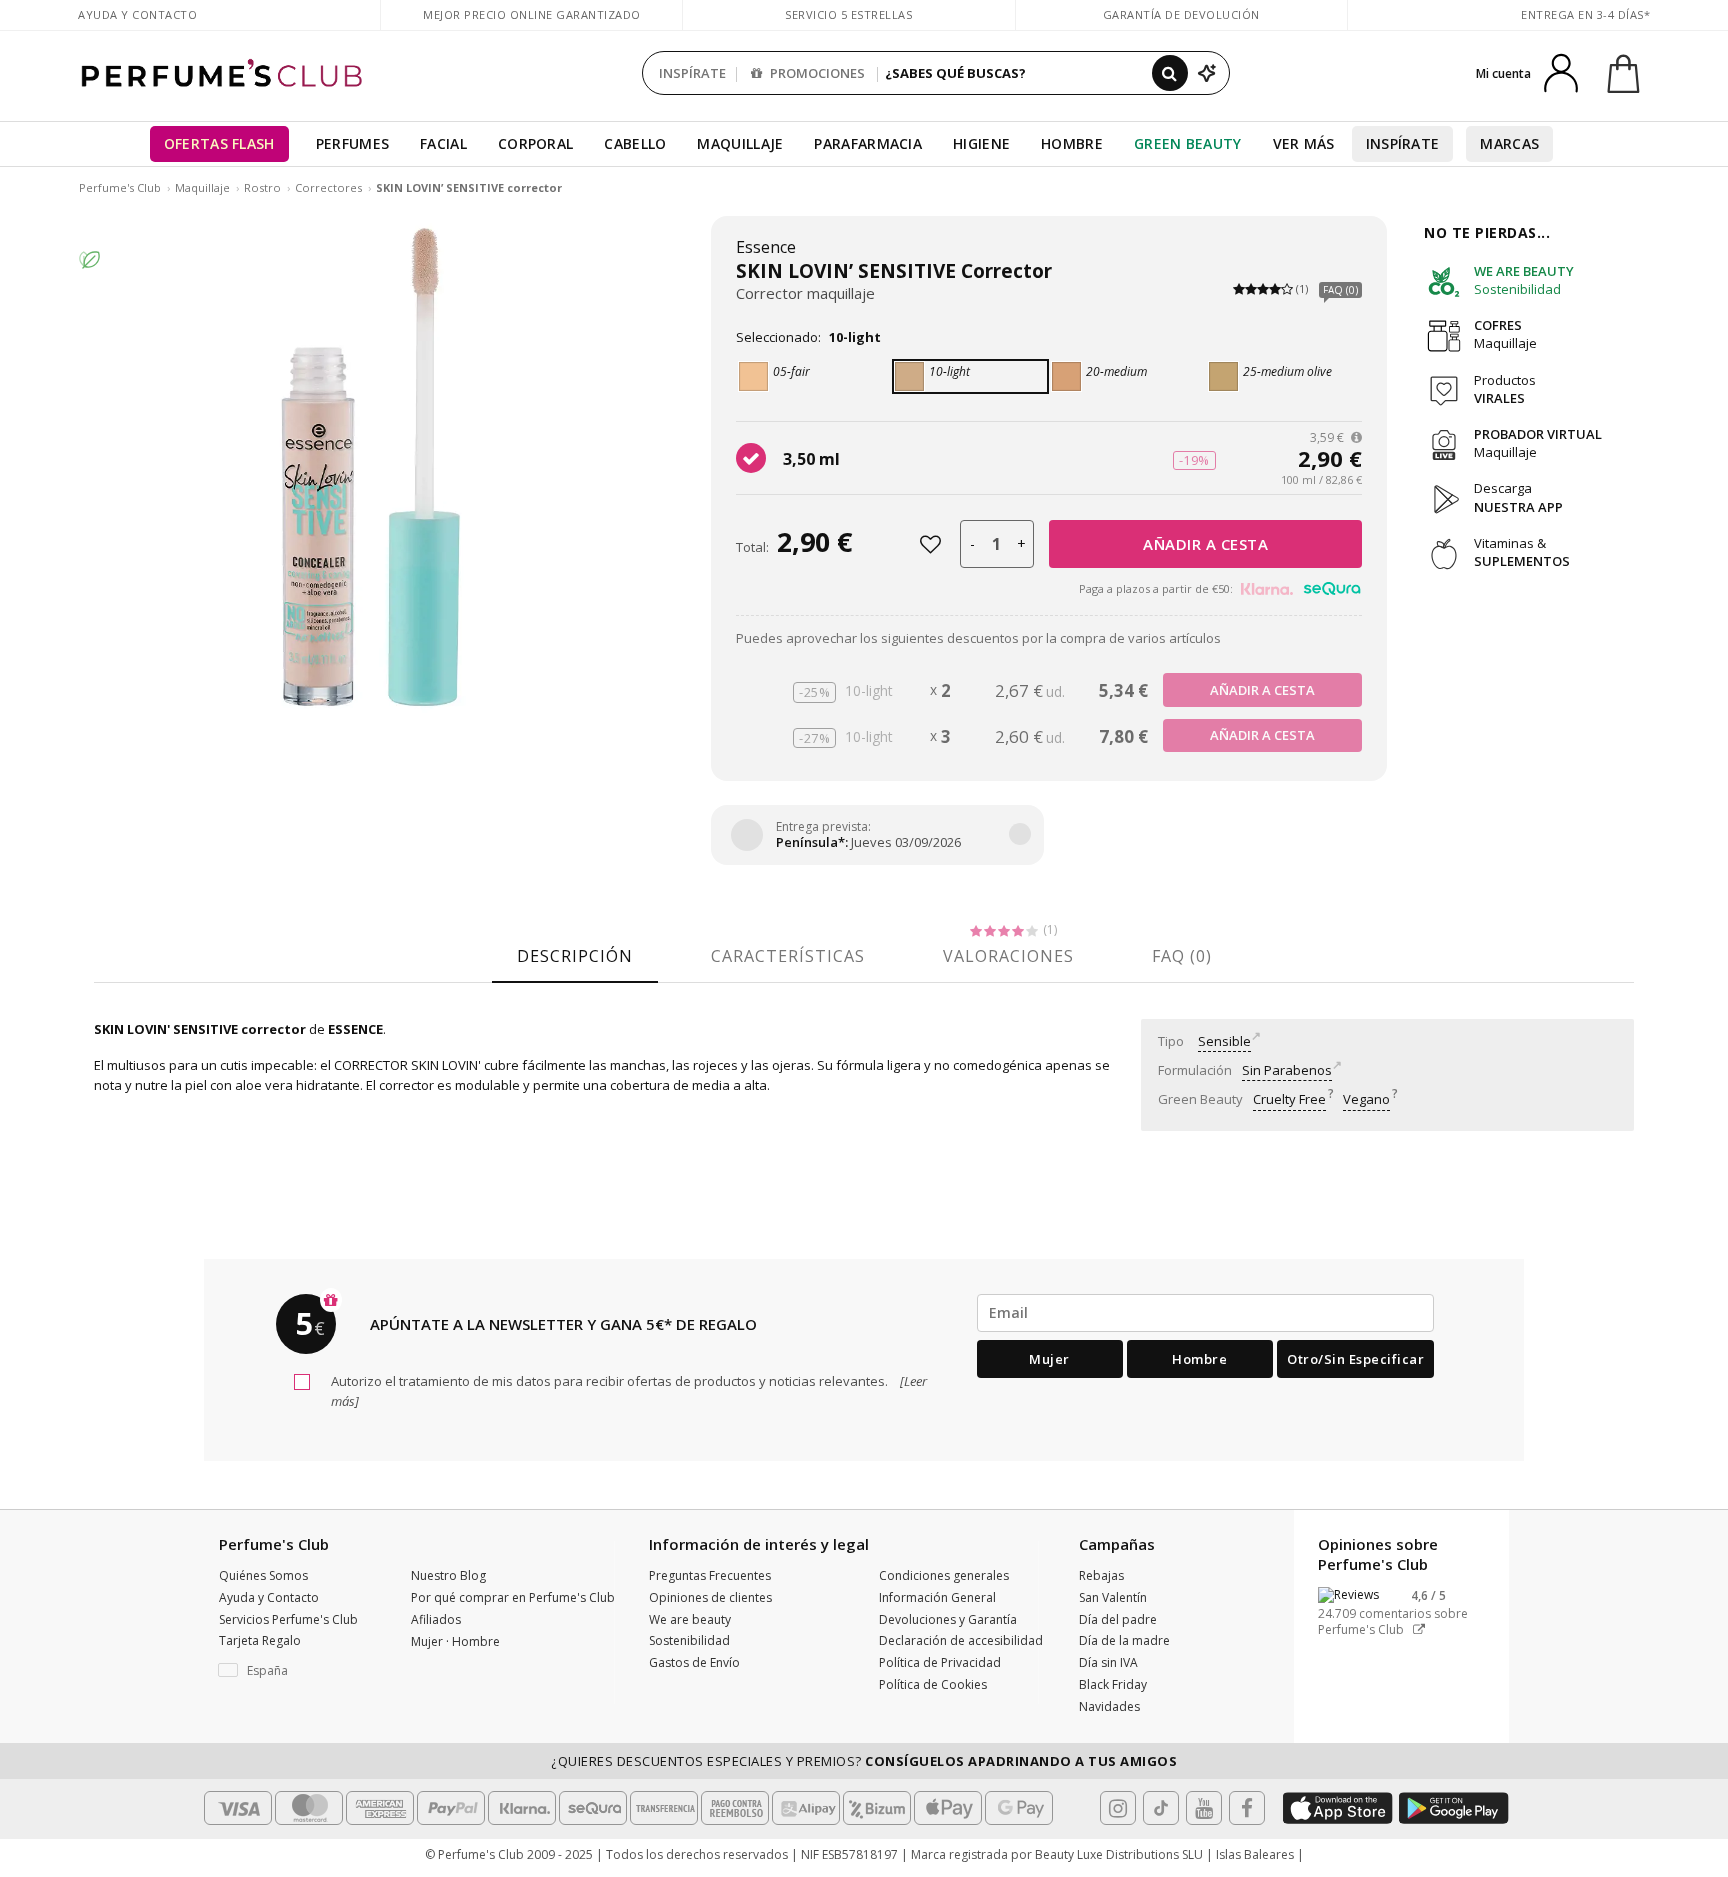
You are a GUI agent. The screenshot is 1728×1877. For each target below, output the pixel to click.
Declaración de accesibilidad (961, 1640)
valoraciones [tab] (1008, 956)
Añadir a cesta (1205, 544)
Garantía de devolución (1181, 14)
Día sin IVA (1108, 1662)
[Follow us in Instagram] (1118, 1808)
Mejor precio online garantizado (532, 14)
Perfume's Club (120, 187)
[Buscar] (1170, 73)
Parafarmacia (868, 143)
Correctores (328, 187)
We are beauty (690, 1619)
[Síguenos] (1247, 1808)
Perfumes (352, 143)
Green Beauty (1188, 143)
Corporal (535, 143)
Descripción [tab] (575, 956)
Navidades (1109, 1706)
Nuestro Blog (448, 1575)
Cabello (635, 143)
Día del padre (1118, 1619)
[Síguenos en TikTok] (1161, 1808)
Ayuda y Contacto (137, 14)
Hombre (1072, 143)
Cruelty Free (1289, 1099)
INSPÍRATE (692, 73)
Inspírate (1403, 143)
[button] (300, 1671)
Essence (766, 247)
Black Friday (1113, 1684)
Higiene (981, 143)
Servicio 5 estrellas (848, 14)
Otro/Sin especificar (1355, 1359)
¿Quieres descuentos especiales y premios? (864, 1761)
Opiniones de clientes (710, 1597)
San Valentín (1113, 1597)
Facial (443, 143)
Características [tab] (788, 956)
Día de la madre (1124, 1640)
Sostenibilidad (689, 1640)
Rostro (262, 187)
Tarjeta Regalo (260, 1640)
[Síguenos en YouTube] (1204, 1808)
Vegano (1366, 1099)
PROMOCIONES (816, 73)
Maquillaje (740, 143)
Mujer (1049, 1359)
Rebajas (1101, 1575)
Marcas (1509, 143)
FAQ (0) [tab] (1182, 956)
